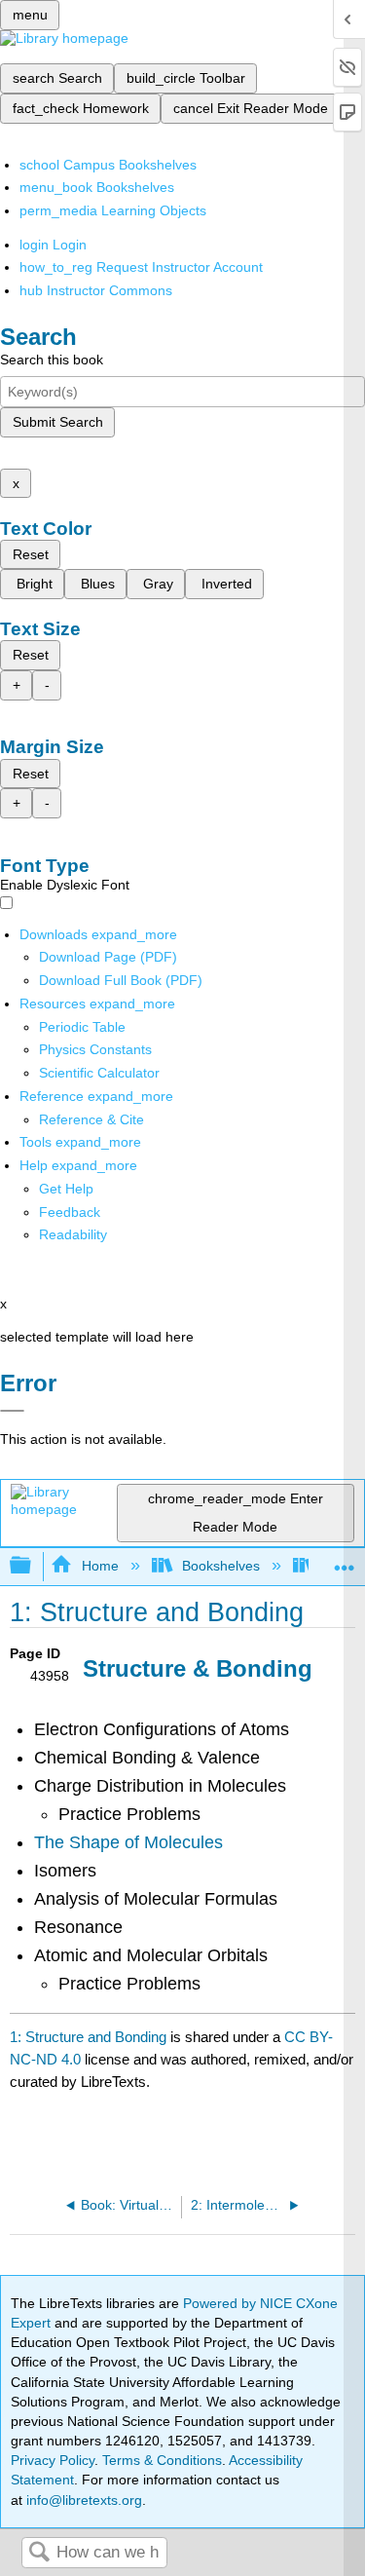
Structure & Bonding (198, 1668)
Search (39, 2553)
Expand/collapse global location (345, 1560)
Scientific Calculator (99, 1073)
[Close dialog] (12, 1411)
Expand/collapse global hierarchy (33, 1566)
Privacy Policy (53, 2460)
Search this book (52, 360)
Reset (31, 554)
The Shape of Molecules (128, 1842)
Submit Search (58, 422)
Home (100, 1566)
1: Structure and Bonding (88, 2037)
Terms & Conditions (162, 2460)
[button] (70, 1212)
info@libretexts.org (82, 2500)
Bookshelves (221, 1566)
